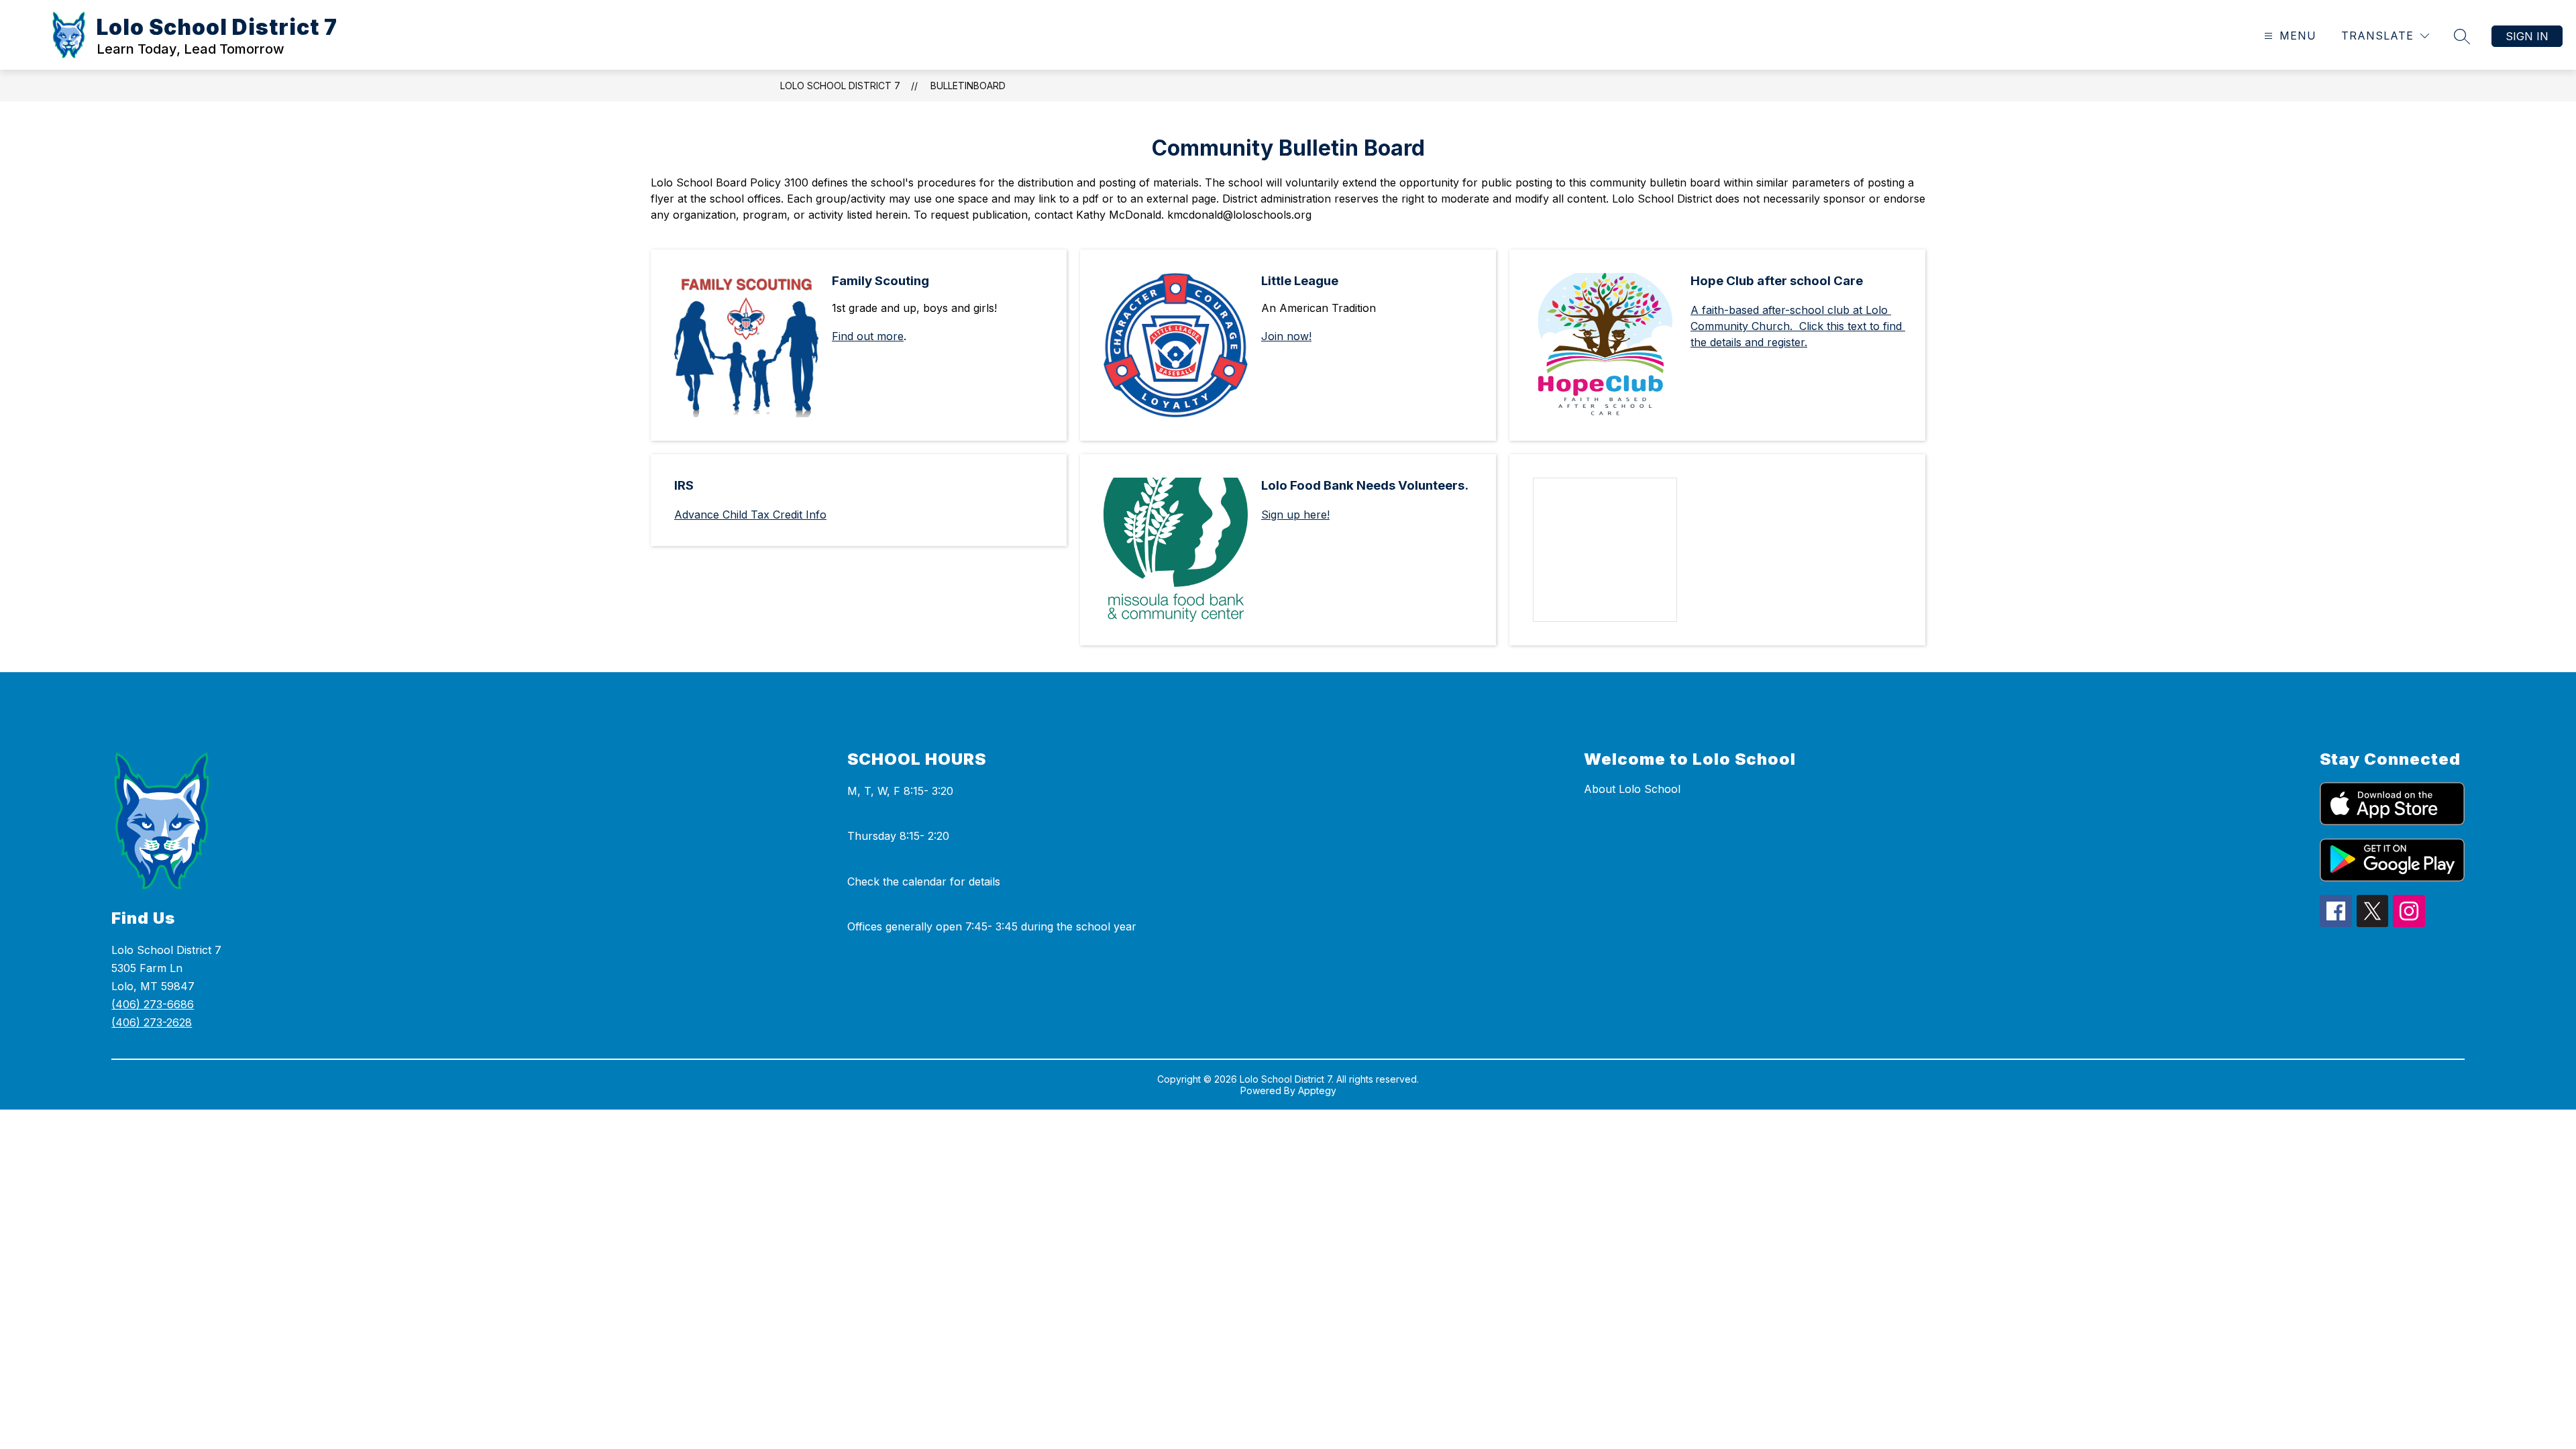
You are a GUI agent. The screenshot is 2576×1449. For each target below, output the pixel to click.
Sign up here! (1295, 515)
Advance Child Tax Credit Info (750, 515)
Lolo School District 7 (840, 86)
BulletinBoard (968, 86)
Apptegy (1317, 1090)
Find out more (868, 336)
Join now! (1286, 336)
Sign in (2527, 36)
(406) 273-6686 (153, 1004)
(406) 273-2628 (152, 1022)
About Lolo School (1632, 789)
